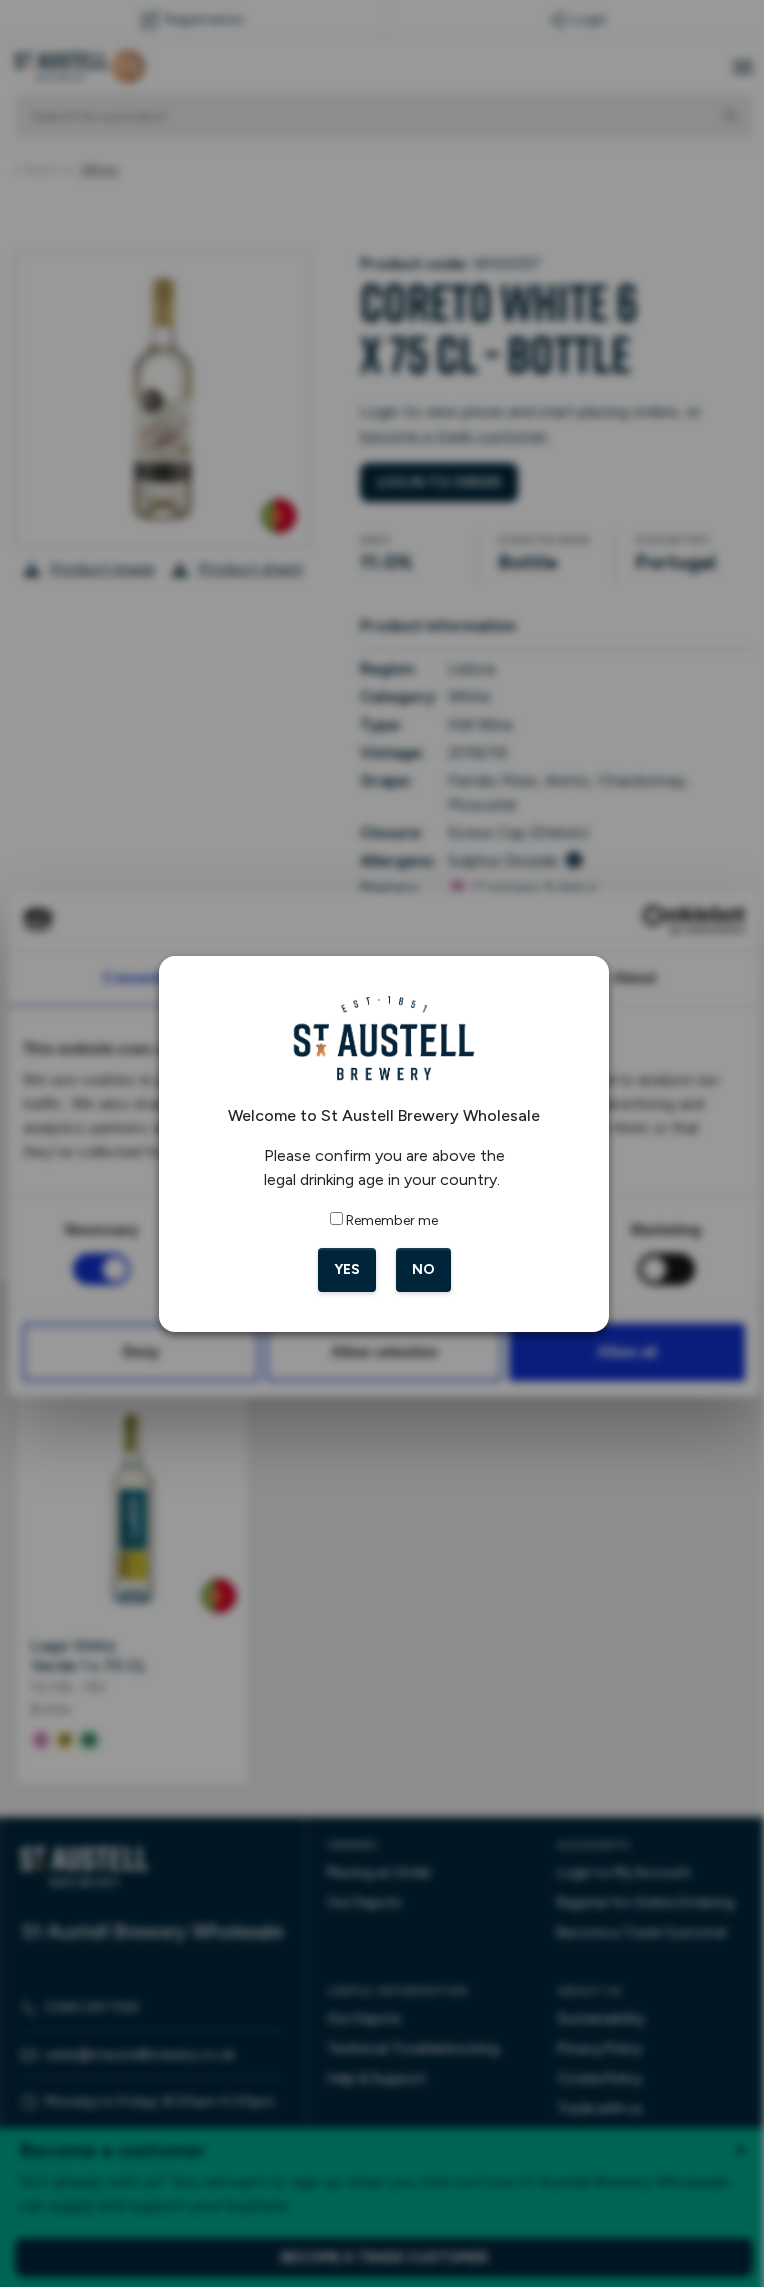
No (415, 1269)
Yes (339, 1269)
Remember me (385, 1220)
